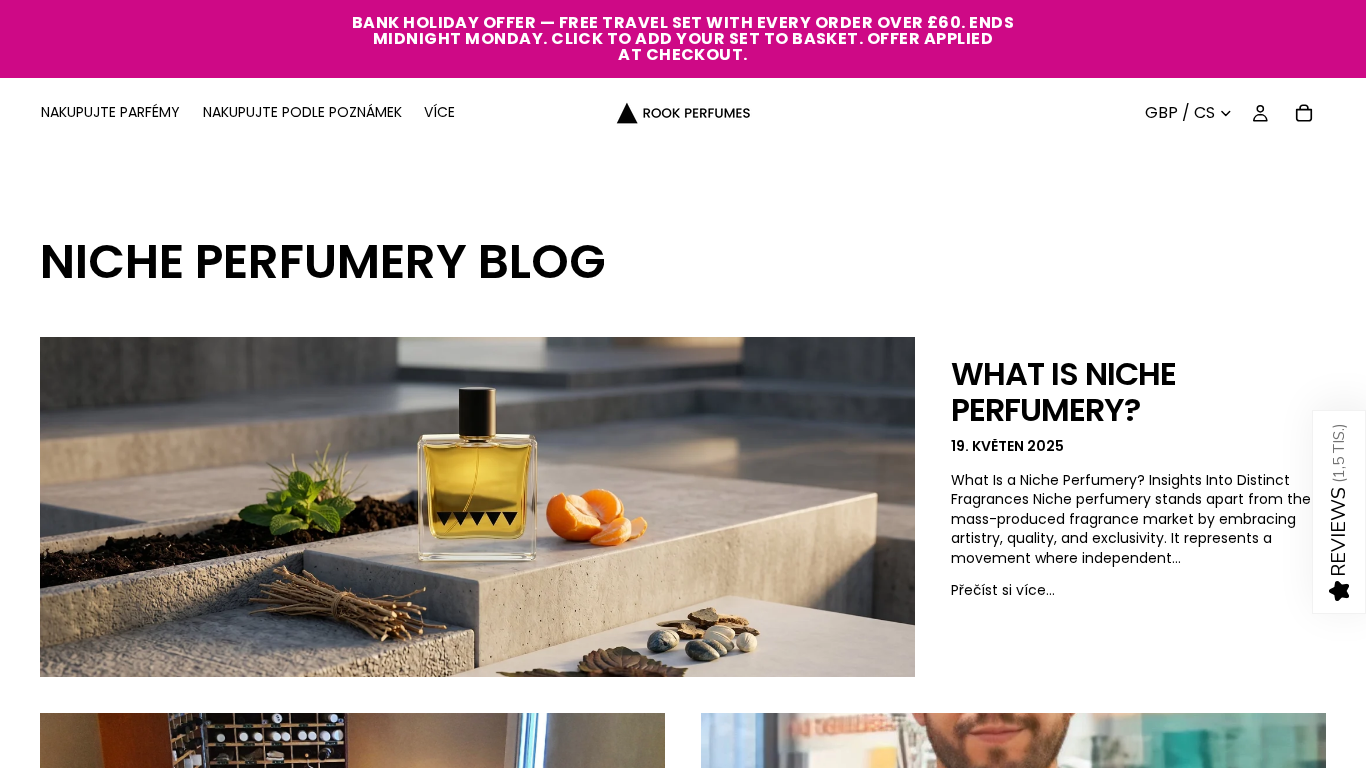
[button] (1339, 512)
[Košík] (1304, 113)
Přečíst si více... (1003, 590)
